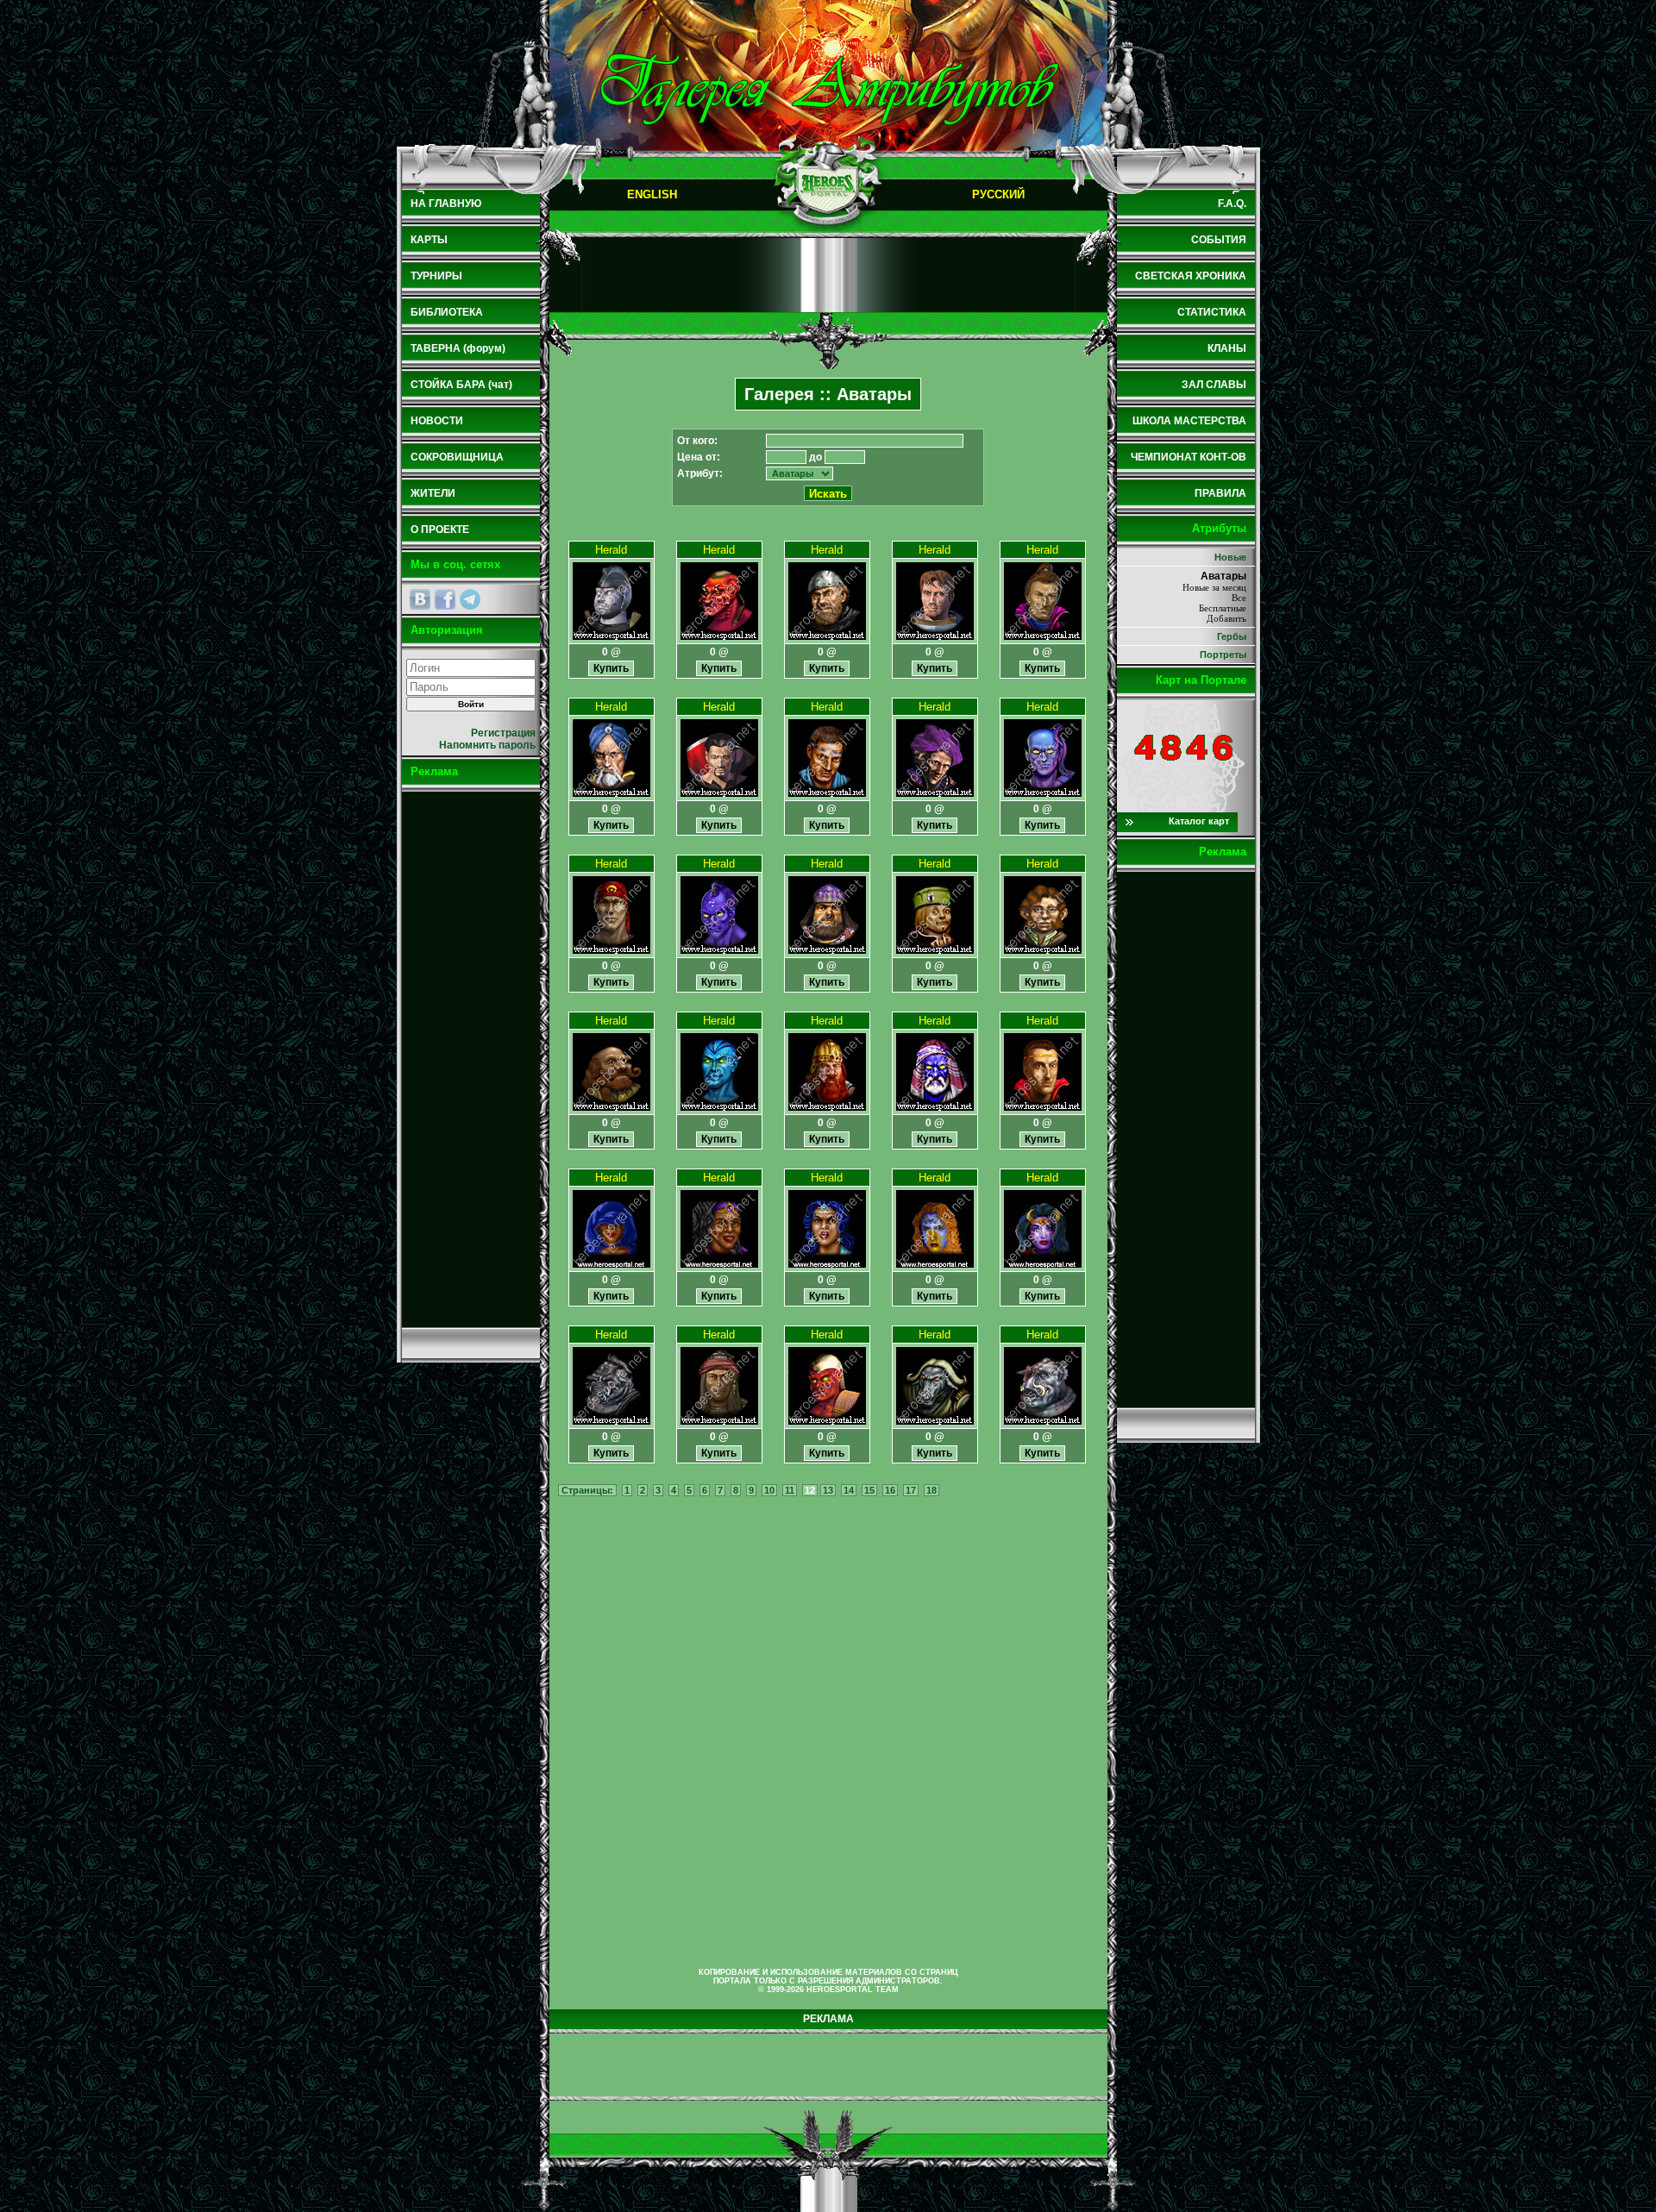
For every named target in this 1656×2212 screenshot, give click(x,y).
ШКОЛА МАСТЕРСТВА (1189, 421)
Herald (611, 550)
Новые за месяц (1214, 587)
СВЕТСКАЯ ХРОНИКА (1191, 276)
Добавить (1226, 618)
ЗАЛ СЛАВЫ (1214, 385)
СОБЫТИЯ (1219, 240)
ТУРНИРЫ (436, 276)
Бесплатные (1223, 608)
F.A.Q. (1232, 204)
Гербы (1232, 636)
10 (769, 1490)
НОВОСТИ (437, 421)
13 (828, 1490)
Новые (1230, 557)
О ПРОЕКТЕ (440, 530)
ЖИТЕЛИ (433, 493)
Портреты (1223, 655)
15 (869, 1490)
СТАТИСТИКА (1212, 312)
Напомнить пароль (487, 745)
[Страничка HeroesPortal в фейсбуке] (445, 599)
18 (931, 1490)
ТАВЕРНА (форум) (458, 348)
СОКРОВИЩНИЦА (457, 457)
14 (849, 1490)
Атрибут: (700, 473)
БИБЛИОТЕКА (447, 312)
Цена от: (699, 457)
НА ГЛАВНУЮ (446, 204)
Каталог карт (1199, 821)
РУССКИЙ (998, 194)
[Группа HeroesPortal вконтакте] (420, 599)
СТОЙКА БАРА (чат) (461, 385)
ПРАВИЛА (1220, 493)
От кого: (697, 441)
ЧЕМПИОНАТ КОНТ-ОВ (1189, 457)
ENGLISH (652, 194)
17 (911, 1490)
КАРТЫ (429, 240)
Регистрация (503, 733)
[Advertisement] (471, 1059)
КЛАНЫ (1227, 348)
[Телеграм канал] (470, 599)
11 (790, 1490)
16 (890, 1490)
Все (1239, 598)
